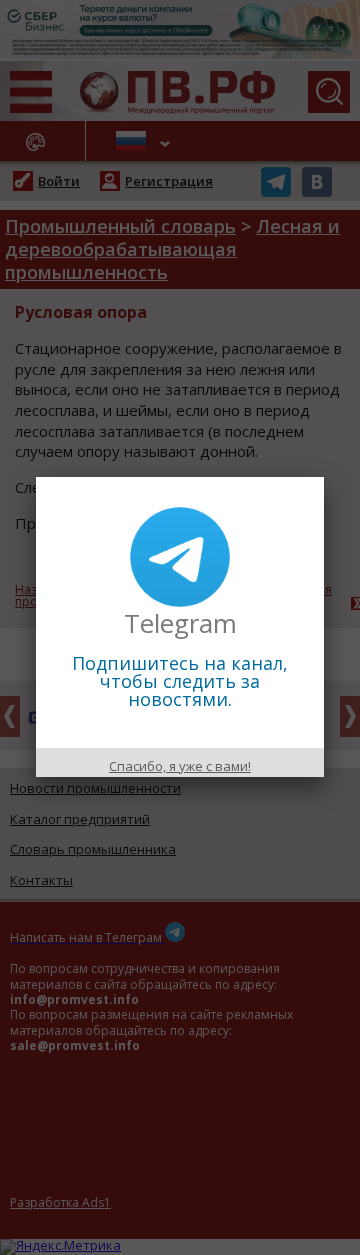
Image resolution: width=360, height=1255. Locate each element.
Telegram (180, 623)
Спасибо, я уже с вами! (180, 766)
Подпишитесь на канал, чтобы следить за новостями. (180, 681)
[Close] (324, 477)
